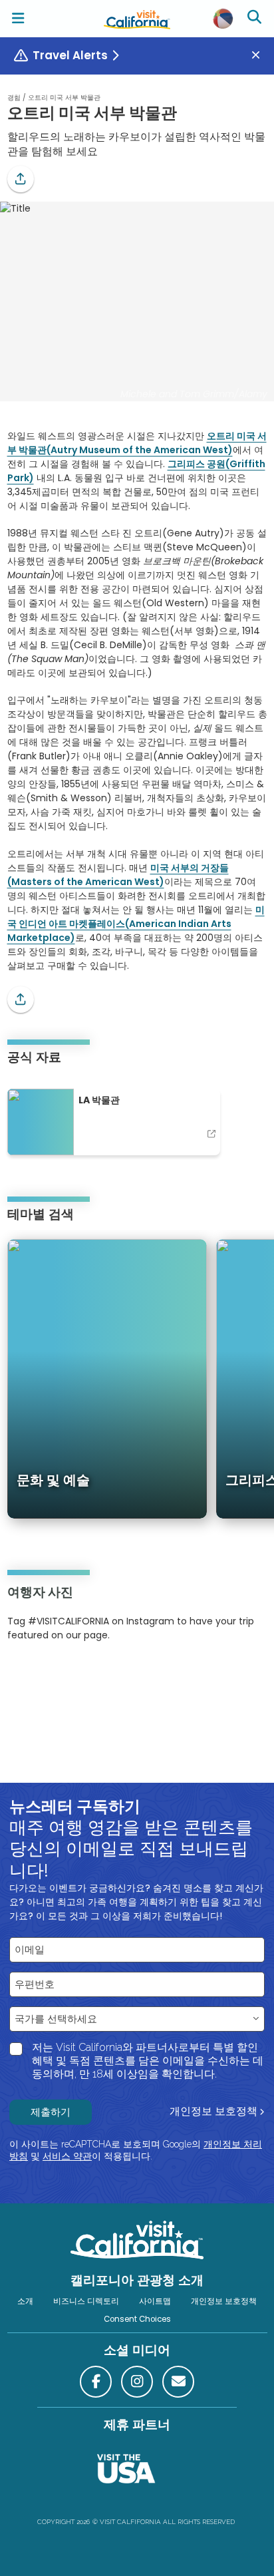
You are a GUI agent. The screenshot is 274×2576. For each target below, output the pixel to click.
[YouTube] (62, 1676)
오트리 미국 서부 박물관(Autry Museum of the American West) (137, 443)
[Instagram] (27, 1676)
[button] (21, 179)
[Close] (261, 56)
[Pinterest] (44, 1676)
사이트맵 (155, 2301)
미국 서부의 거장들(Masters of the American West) (118, 875)
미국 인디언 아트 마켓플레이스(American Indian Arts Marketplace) (136, 924)
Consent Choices (137, 2319)
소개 (25, 2301)
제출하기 (51, 2112)
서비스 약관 (67, 2156)
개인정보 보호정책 (213, 2111)
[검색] (256, 19)
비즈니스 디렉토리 (86, 2301)
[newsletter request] (178, 2382)
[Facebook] (96, 2382)
